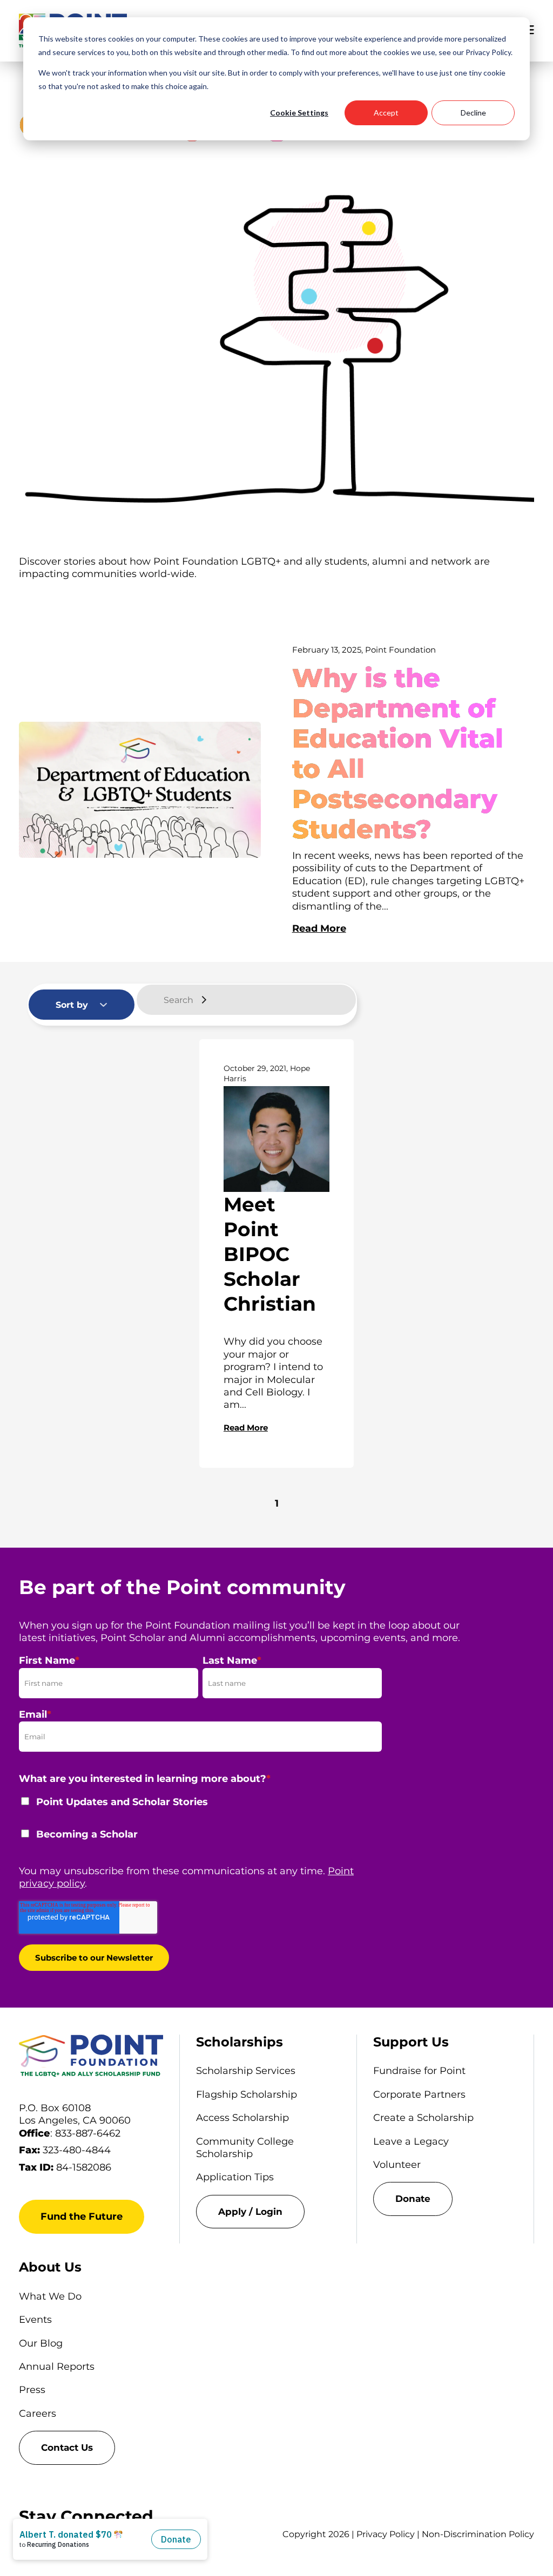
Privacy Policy (386, 2534)
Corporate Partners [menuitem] (419, 2094)
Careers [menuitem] (38, 2414)
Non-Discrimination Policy (478, 2534)
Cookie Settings (299, 113)
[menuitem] (268, 2212)
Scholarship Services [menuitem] (246, 2071)
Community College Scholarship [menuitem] (245, 2148)
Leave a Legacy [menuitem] (411, 2141)
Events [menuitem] (35, 2320)
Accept (386, 113)
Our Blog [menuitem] (41, 2343)
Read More (319, 928)
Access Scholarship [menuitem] (242, 2118)
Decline (473, 113)
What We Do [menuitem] (50, 2296)
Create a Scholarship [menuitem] (423, 2118)
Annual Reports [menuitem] (57, 2367)
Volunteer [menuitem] (397, 2165)
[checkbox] (200, 1825)
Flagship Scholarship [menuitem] (247, 2094)
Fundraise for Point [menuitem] (419, 2071)
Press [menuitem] (32, 2390)
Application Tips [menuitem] (235, 2177)
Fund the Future (82, 2216)
